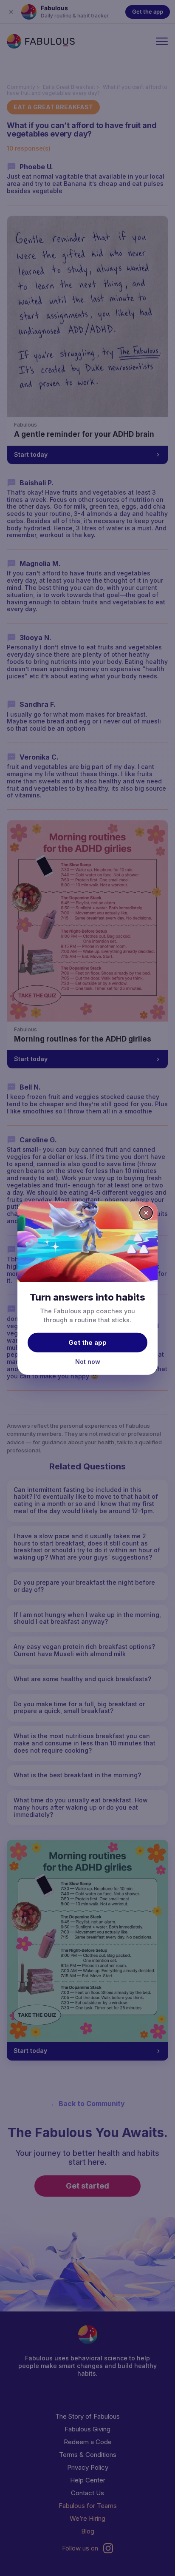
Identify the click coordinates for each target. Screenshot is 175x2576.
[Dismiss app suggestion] (146, 1213)
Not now (88, 1362)
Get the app (87, 1342)
